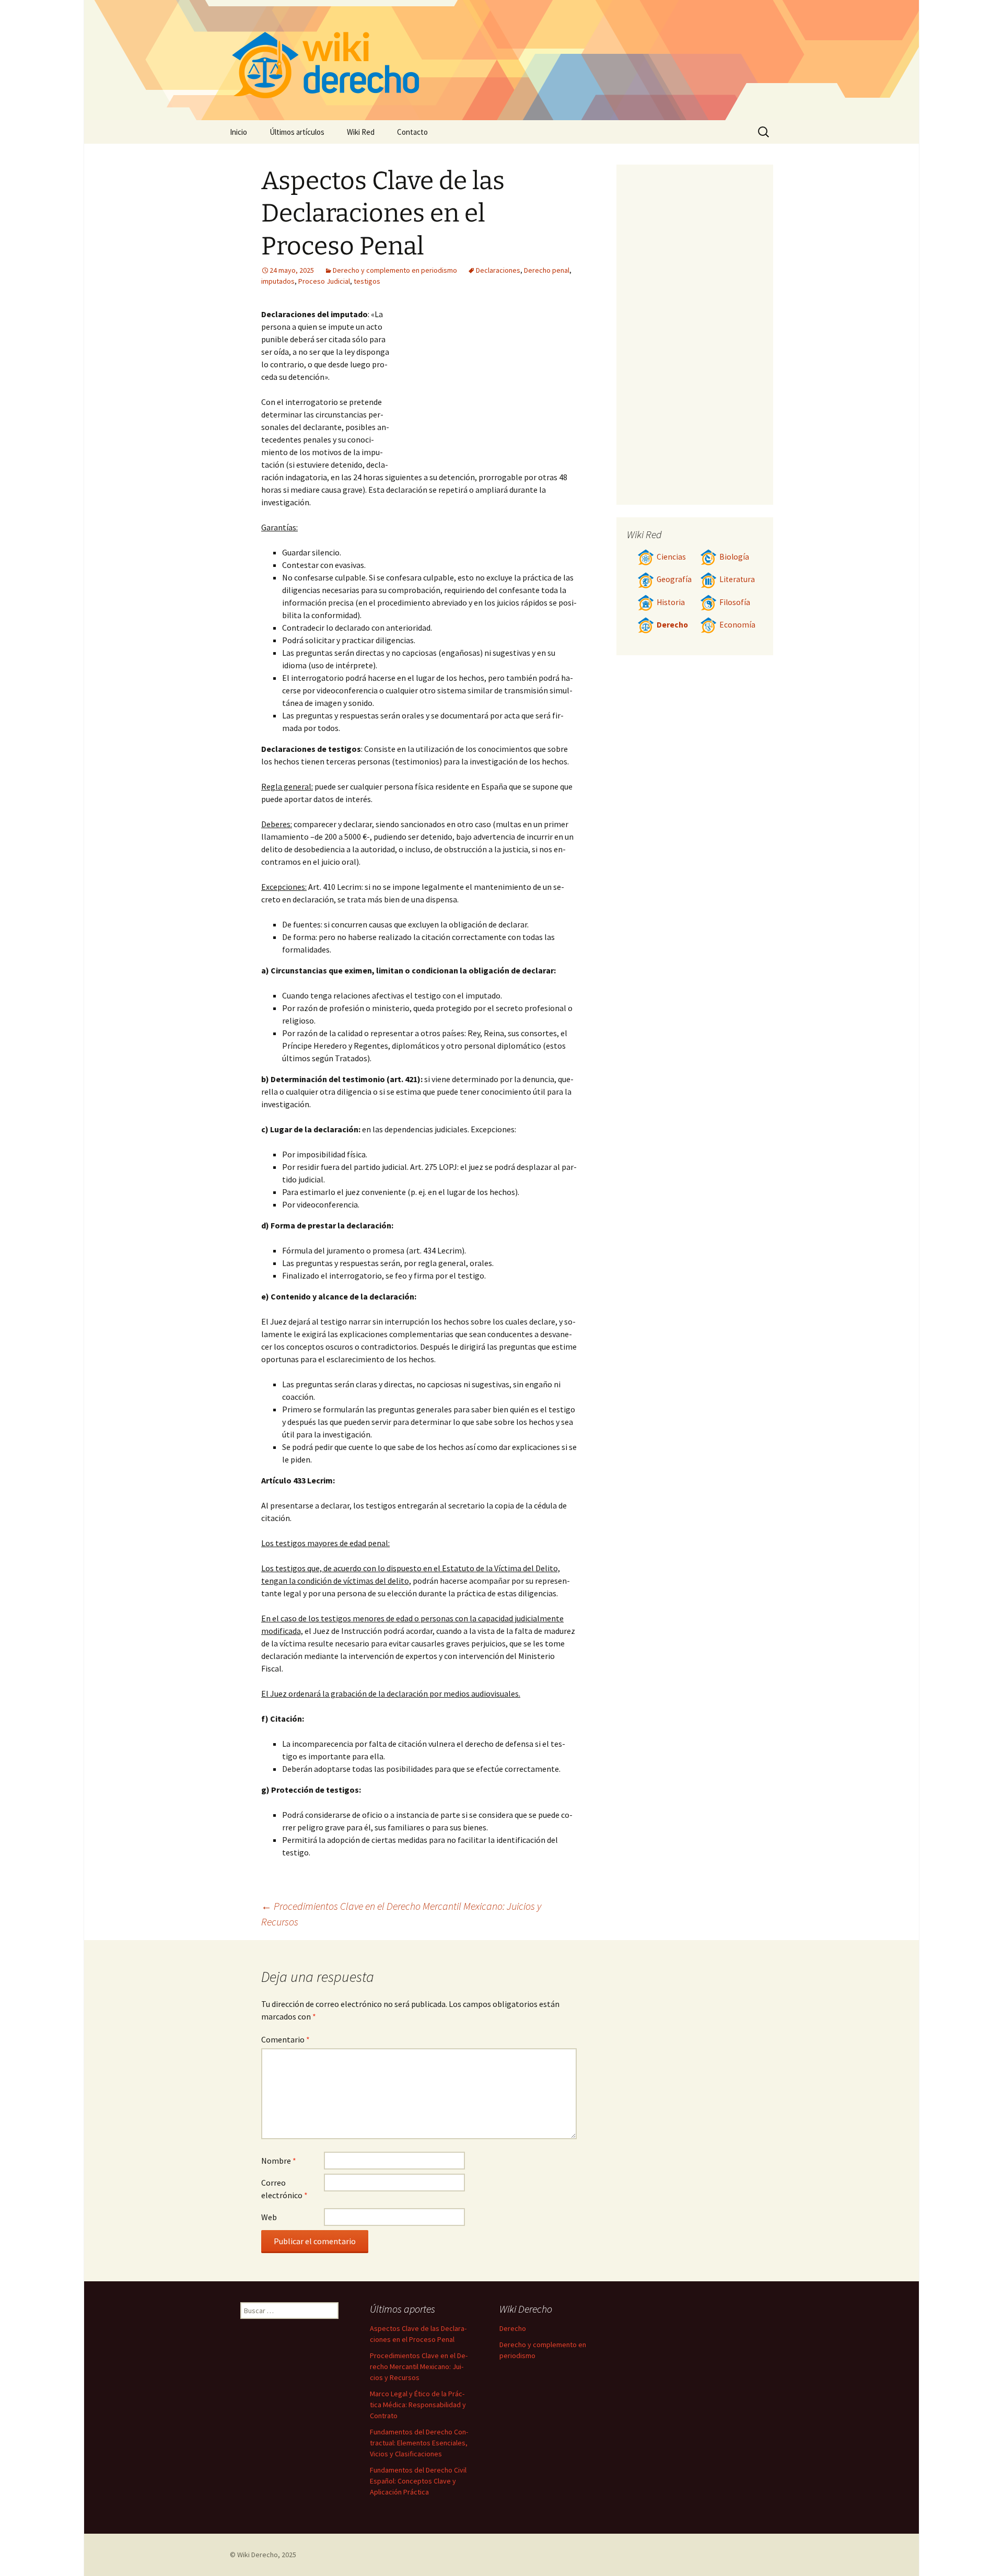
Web (269, 2217)
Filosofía (735, 602)
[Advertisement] (484, 381)
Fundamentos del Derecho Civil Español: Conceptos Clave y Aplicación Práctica (418, 2481)
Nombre (279, 2161)
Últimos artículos (297, 132)
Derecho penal (547, 270)
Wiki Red (361, 132)
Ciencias (671, 557)
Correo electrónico (284, 2189)
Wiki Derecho (258, 2555)
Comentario (285, 2039)
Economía (737, 625)
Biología (734, 557)
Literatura (737, 579)
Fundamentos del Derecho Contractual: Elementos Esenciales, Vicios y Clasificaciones (419, 2443)
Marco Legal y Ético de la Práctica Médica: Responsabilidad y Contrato (418, 2405)
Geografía (674, 579)
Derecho (672, 625)
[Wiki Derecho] (501, 60)
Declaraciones (498, 270)
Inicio (238, 132)
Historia (671, 602)
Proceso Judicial (324, 281)
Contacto (412, 132)
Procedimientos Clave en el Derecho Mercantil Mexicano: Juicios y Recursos (419, 2366)
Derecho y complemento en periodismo (395, 270)
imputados (278, 281)
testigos (367, 281)
